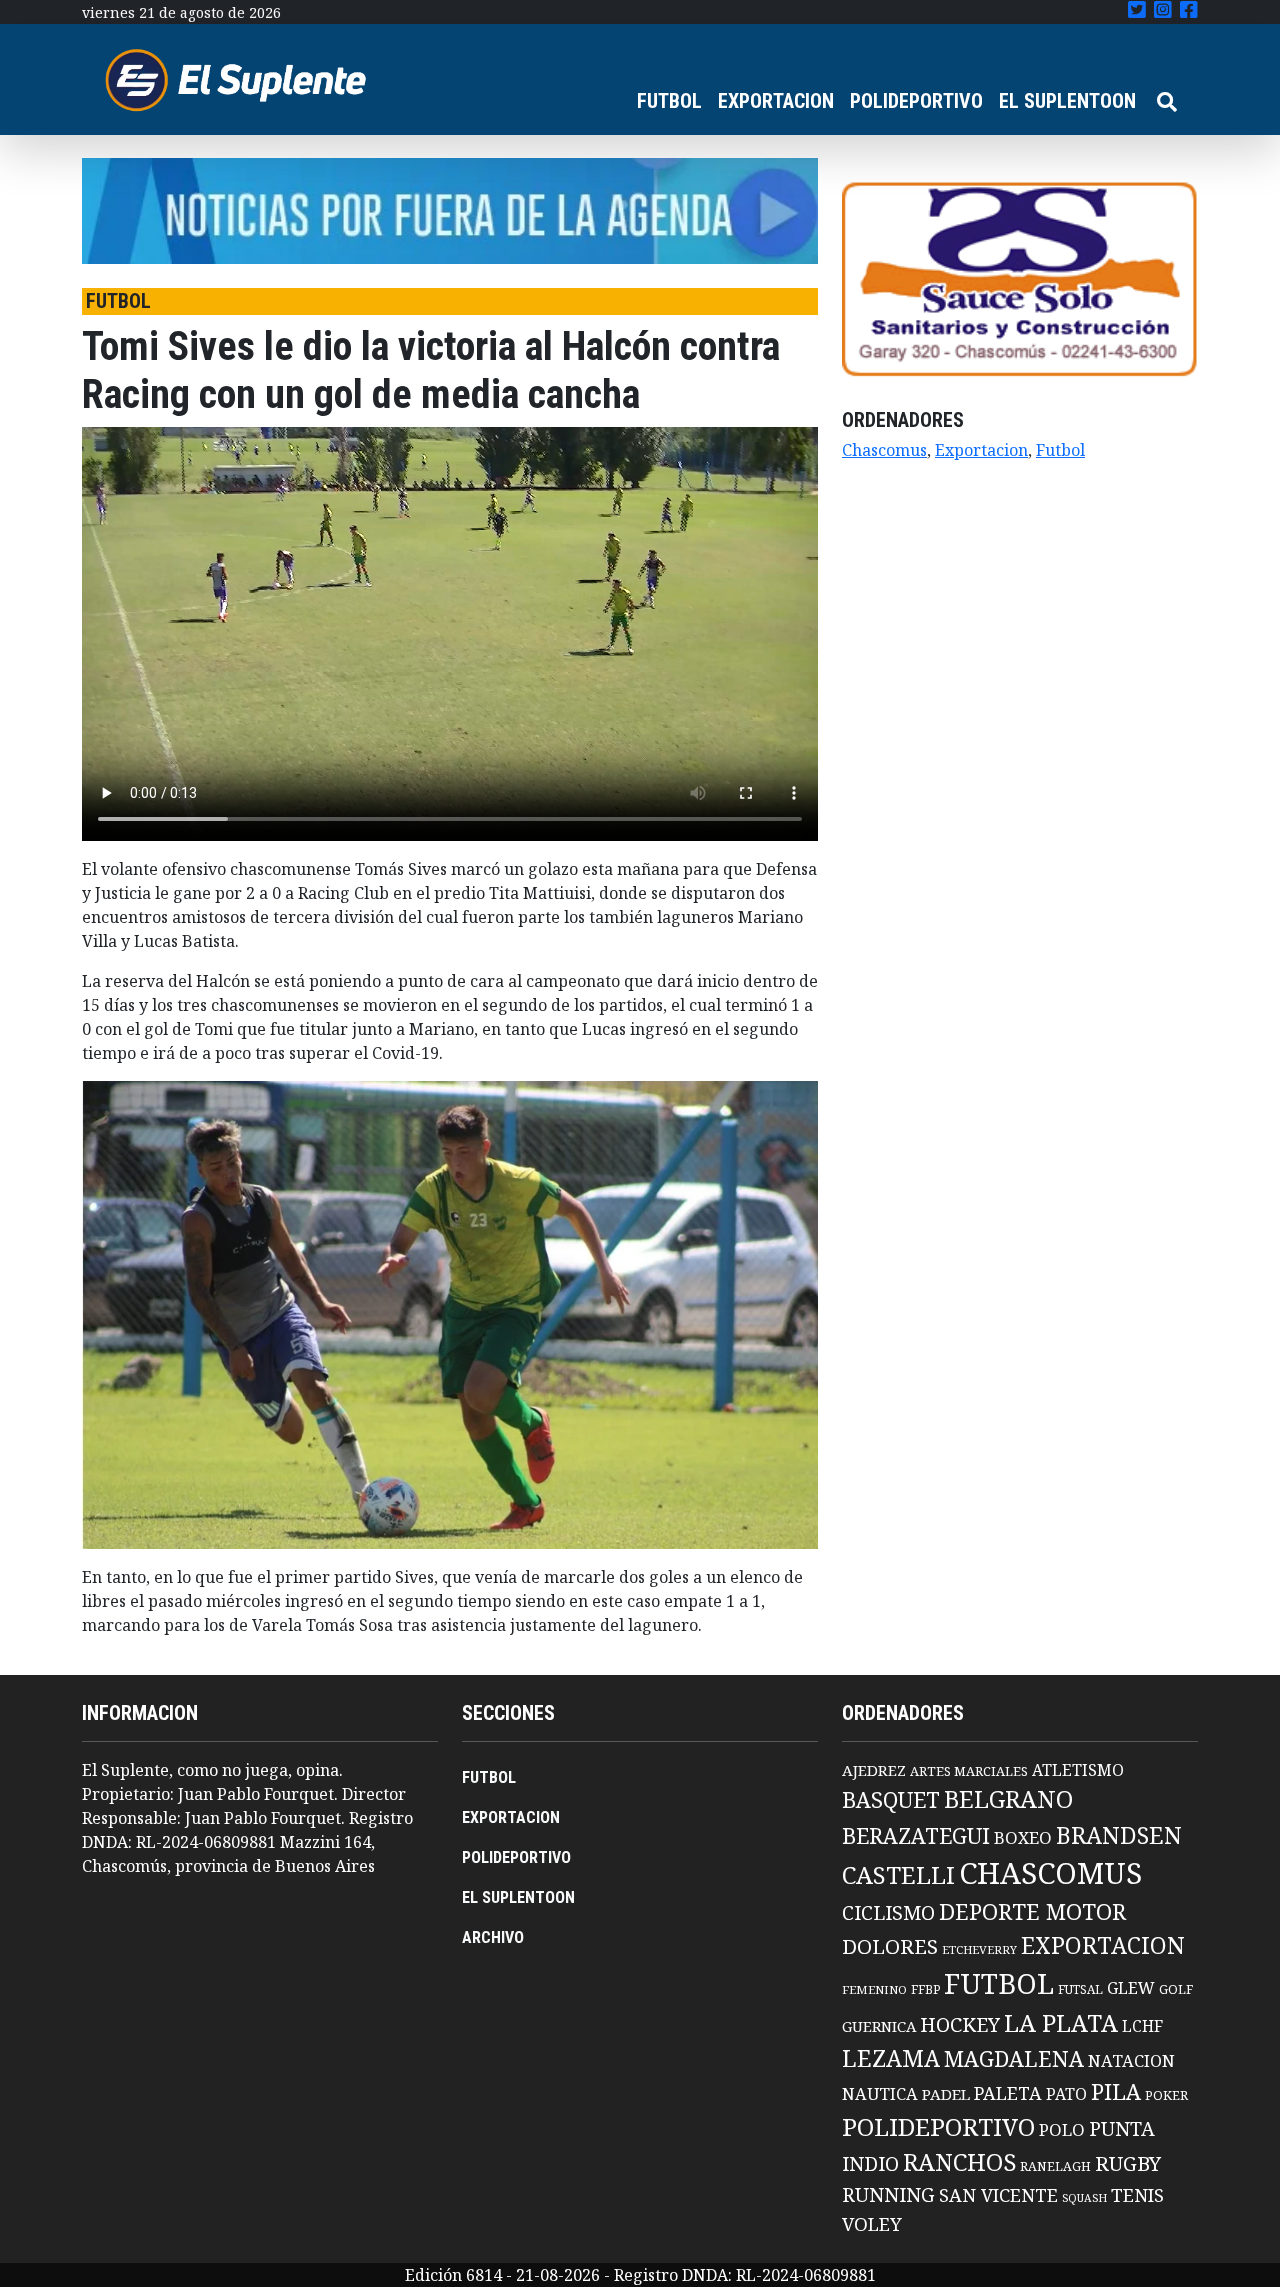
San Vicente (998, 2195)
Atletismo (1078, 1770)
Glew (1131, 1988)
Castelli (898, 1875)
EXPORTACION (776, 101)
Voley (872, 2223)
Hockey (960, 2024)
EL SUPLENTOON (1067, 101)
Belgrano (1008, 1799)
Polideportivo (938, 2126)
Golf (1176, 1989)
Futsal (1080, 1989)
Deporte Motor (1032, 1911)
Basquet (891, 1799)
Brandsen (1119, 1835)
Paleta (1008, 2093)
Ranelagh (1055, 2166)
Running (888, 2194)
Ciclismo (888, 1912)
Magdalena (1014, 2058)
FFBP (925, 1989)
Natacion (1131, 2060)
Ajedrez (874, 1770)
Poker (1166, 2095)
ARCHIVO (493, 1937)
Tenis (1137, 2194)
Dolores (890, 1946)
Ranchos (959, 2162)
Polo (1062, 2129)
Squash (1084, 2198)
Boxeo (1023, 1837)
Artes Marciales (969, 1771)
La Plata (1061, 2022)
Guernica (879, 2026)
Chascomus (884, 450)
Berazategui (916, 1835)
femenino (874, 1989)
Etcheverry (979, 1949)
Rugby (1128, 2163)
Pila (1116, 2091)
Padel (946, 2094)
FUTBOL (669, 101)
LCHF (1142, 2026)
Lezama (891, 2058)
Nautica (880, 2093)
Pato (1066, 2094)
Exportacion (981, 450)
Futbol (1060, 450)
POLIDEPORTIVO (916, 101)
